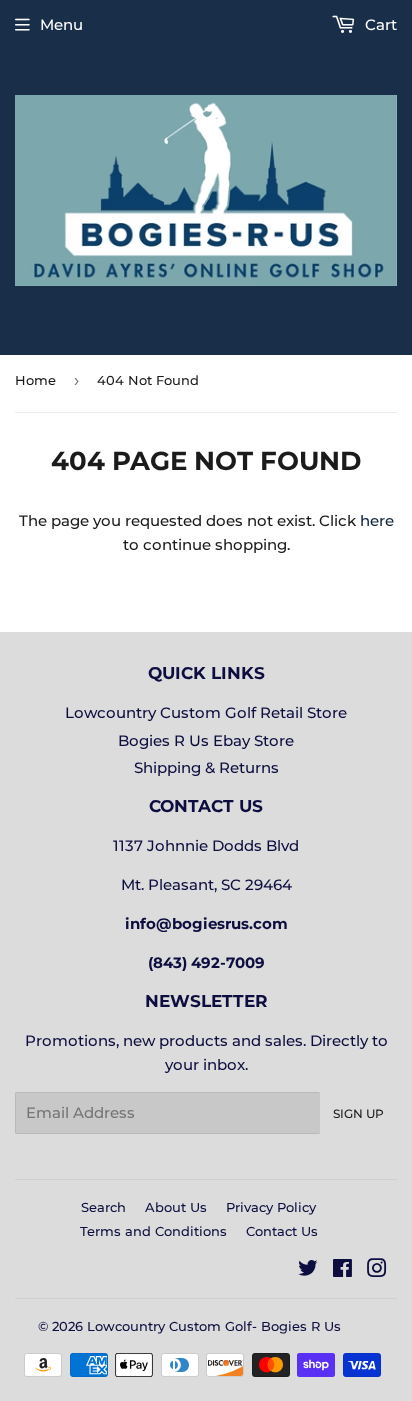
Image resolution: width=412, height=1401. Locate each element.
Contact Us (282, 1231)
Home (35, 380)
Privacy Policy (271, 1207)
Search (103, 1207)
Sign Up (358, 1113)
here (377, 520)
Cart (379, 24)
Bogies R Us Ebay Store (206, 740)
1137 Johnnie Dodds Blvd (206, 845)
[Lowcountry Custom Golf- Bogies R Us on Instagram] (377, 1270)
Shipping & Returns (206, 767)
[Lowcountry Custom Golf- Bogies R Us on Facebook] (342, 1270)
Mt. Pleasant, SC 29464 (206, 884)
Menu (61, 24)
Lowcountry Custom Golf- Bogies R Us (214, 1326)
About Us (176, 1207)
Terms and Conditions (153, 1231)
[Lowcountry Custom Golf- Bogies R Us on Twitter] (308, 1270)
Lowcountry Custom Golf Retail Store (206, 712)
